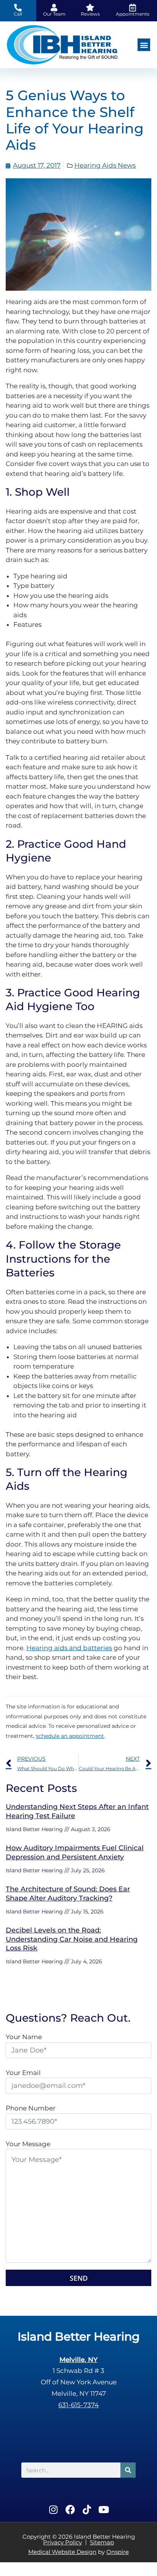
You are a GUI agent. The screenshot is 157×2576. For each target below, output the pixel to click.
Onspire (118, 2552)
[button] (144, 45)
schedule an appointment (70, 1736)
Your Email (23, 2073)
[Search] (128, 2470)
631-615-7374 (78, 2405)
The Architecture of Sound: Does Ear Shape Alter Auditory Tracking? (68, 1893)
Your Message (28, 2144)
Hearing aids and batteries (69, 1648)
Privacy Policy (62, 2542)
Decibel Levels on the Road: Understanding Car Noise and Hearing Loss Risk (72, 1939)
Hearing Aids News (105, 165)
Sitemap (102, 2542)
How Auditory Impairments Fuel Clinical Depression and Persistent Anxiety (75, 1852)
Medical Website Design (62, 2552)
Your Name (24, 2037)
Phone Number (31, 2108)
